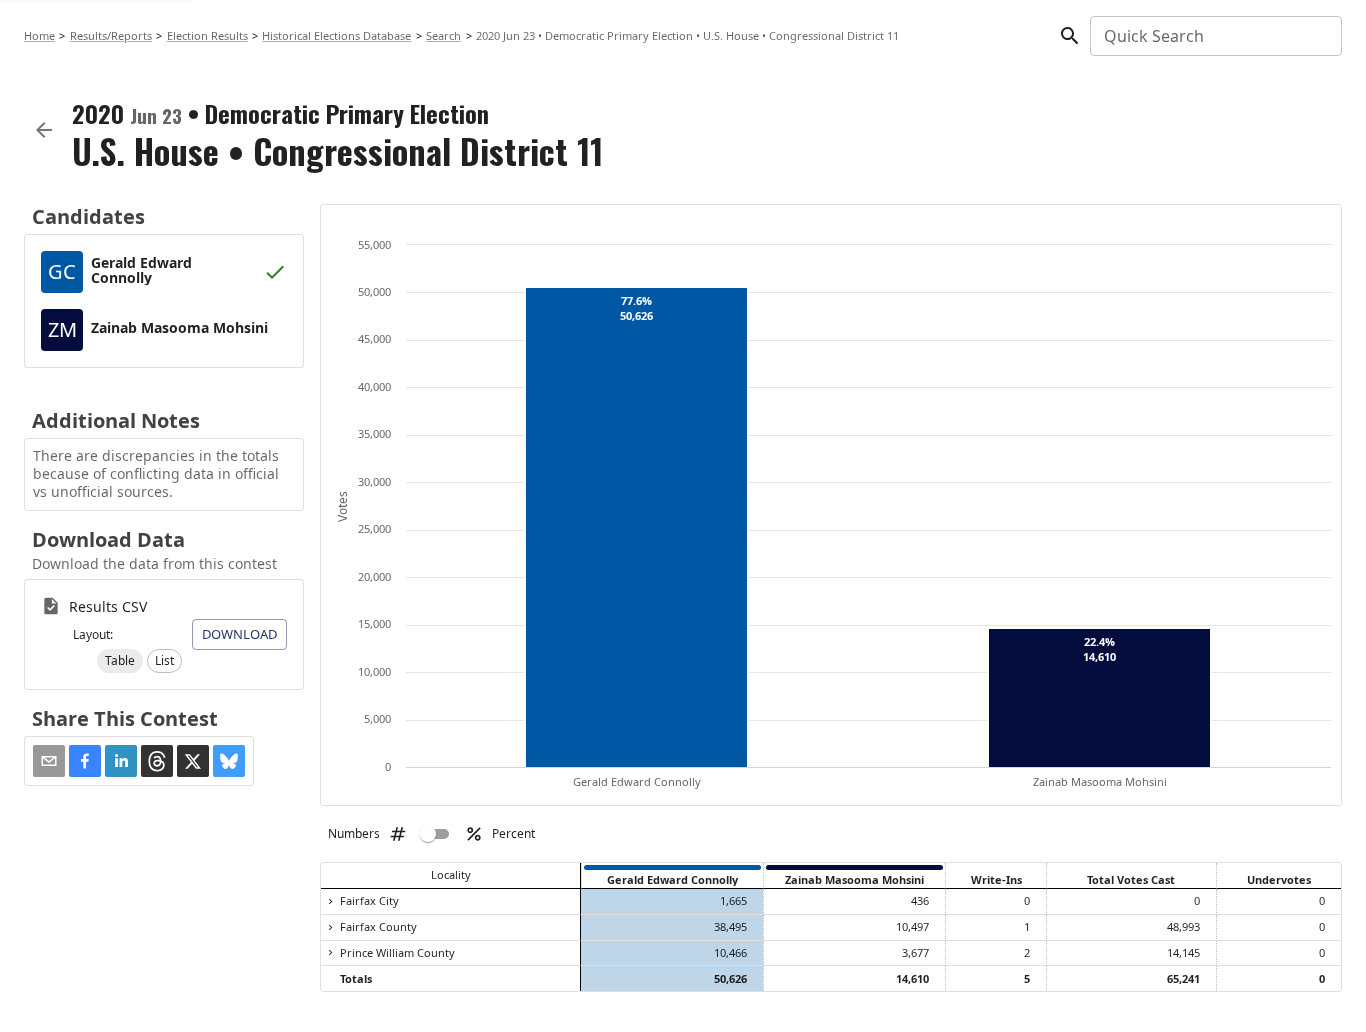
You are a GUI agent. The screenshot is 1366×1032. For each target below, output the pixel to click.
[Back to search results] (44, 130)
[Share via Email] (49, 761)
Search (443, 35)
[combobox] (1214, 36)
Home (39, 35)
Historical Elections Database (336, 35)
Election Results (207, 35)
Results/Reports (111, 35)
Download (239, 634)
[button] (120, 661)
